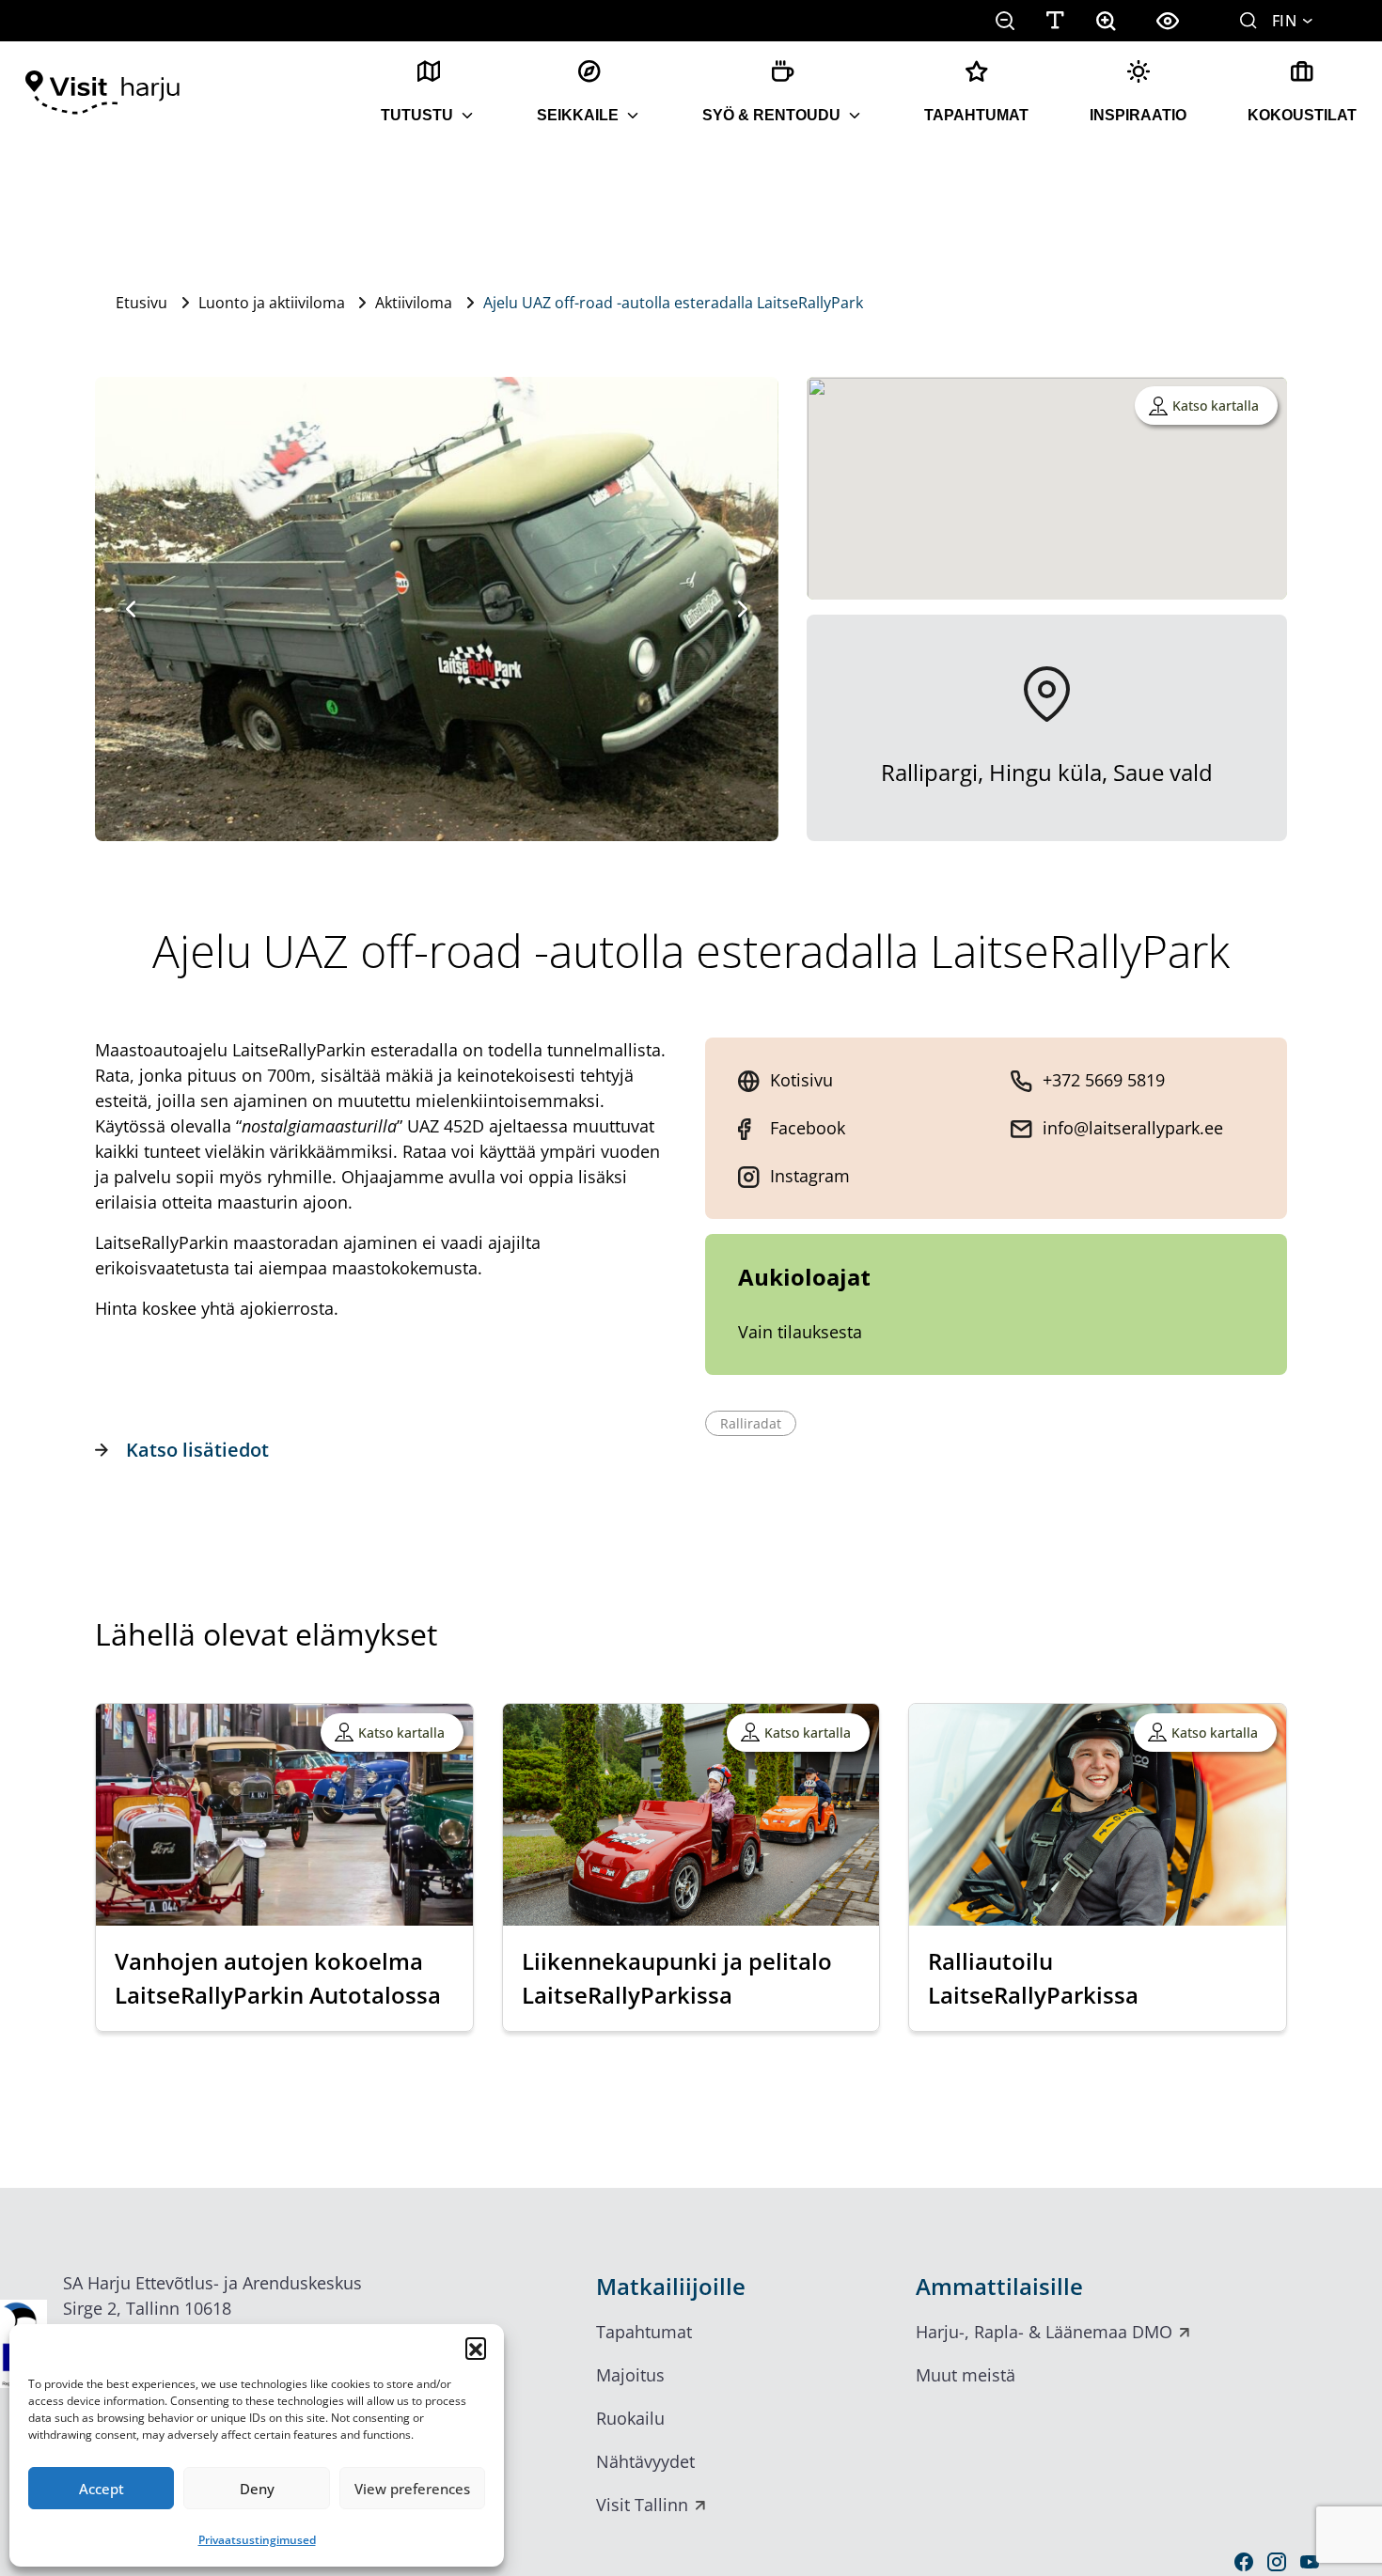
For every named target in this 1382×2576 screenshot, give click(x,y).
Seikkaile (578, 115)
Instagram (810, 1176)
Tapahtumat (976, 115)
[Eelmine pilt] (131, 609)
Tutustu (417, 115)
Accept (102, 2489)
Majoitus (630, 2375)
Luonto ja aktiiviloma (272, 303)
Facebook (808, 1128)
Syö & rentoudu (771, 115)
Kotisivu (801, 1080)
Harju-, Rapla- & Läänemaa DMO (1044, 2332)
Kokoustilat (1302, 115)
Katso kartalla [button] (1216, 406)
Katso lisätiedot (197, 1450)
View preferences (412, 2489)
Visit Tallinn (642, 2505)
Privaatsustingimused (257, 2540)
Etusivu (141, 303)
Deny (257, 2489)
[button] (476, 2348)
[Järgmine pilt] (743, 609)
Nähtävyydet (645, 2461)
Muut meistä (966, 2375)
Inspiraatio (1138, 115)
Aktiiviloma (414, 303)
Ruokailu (630, 2418)
